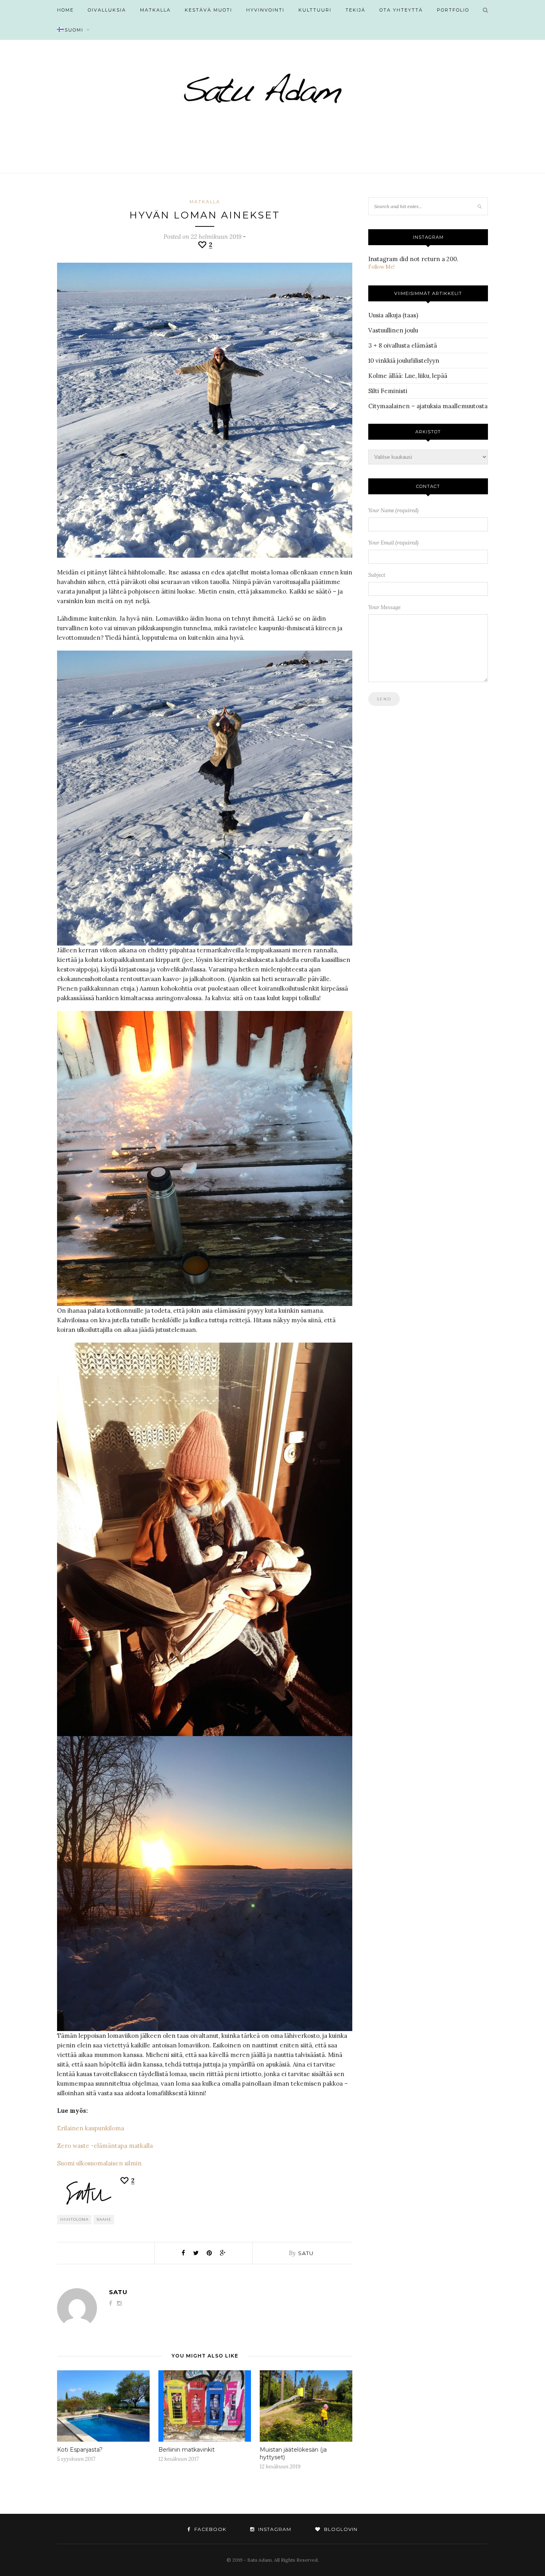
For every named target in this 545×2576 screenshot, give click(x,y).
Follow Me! (381, 267)
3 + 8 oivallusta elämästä (403, 345)
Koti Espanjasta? (80, 2450)
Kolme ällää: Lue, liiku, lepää (408, 376)
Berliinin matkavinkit (187, 2450)
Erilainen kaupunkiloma (91, 2128)
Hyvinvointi (265, 10)
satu (306, 2253)
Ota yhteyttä (401, 10)
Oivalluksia (107, 10)
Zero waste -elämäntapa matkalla (105, 2146)
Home (65, 10)
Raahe (104, 2219)
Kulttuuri (315, 10)
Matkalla (155, 10)
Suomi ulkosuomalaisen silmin (99, 2163)
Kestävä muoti (208, 10)
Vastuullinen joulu (393, 330)
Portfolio (453, 10)
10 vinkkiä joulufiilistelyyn (404, 361)
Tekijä (355, 10)
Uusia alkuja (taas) (393, 315)
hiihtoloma (74, 2219)
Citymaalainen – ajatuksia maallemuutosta (428, 406)
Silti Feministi (388, 391)
